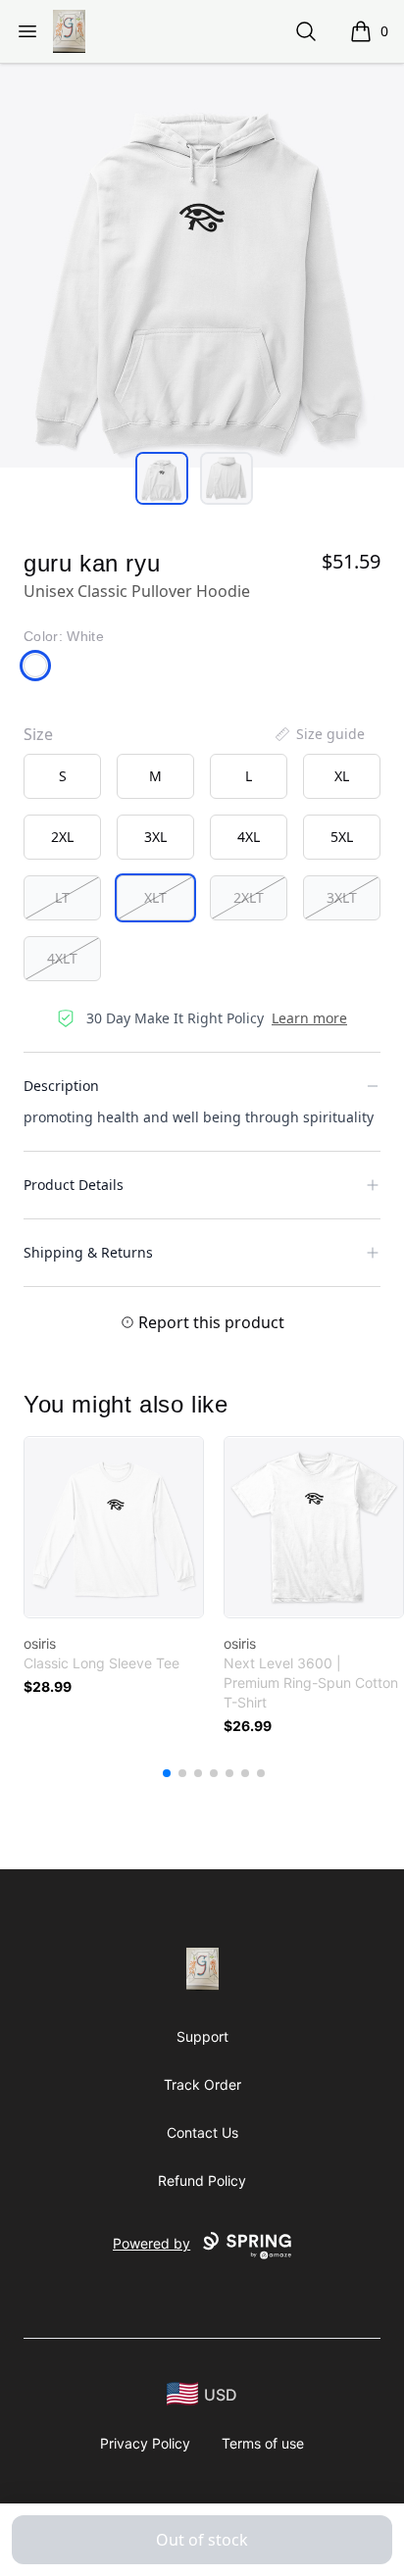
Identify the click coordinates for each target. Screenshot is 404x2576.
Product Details (74, 1185)
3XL (155, 837)
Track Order (202, 2084)
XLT (155, 897)
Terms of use (263, 2443)
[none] (319, 734)
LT (62, 897)
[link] (114, 1527)
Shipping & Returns (88, 1252)
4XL (249, 837)
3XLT (342, 897)
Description (61, 1086)
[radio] (62, 776)
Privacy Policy (145, 2443)
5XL (342, 837)
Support (202, 2036)
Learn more (309, 1018)
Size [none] (38, 734)
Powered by (151, 2243)
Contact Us (202, 2132)
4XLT (62, 958)
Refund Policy (202, 2180)
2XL (62, 837)
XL (342, 776)
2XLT (249, 897)
